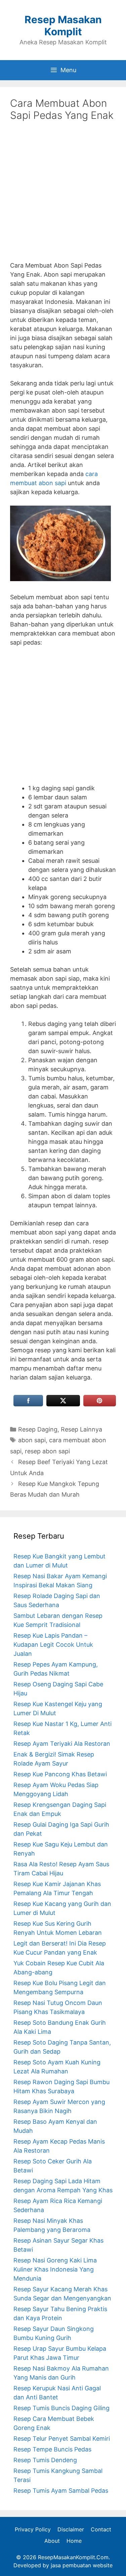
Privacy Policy (33, 2529)
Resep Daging (38, 1429)
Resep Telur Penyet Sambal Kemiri (62, 2439)
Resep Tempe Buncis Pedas (52, 2449)
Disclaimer (71, 2529)
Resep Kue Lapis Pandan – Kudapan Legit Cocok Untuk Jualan (53, 1645)
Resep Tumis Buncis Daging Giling (61, 2408)
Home (74, 2541)
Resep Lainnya (81, 1429)
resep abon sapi (47, 1451)
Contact (101, 2529)
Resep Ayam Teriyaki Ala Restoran (62, 1744)
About (52, 2541)
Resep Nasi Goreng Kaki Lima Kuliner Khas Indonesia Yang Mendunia (55, 2269)
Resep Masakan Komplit (63, 26)
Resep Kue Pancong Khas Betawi (60, 1774)
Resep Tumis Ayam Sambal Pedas (61, 2491)
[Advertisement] (63, 196)
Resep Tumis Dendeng (45, 2460)
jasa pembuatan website (82, 2565)
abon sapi (32, 1440)
